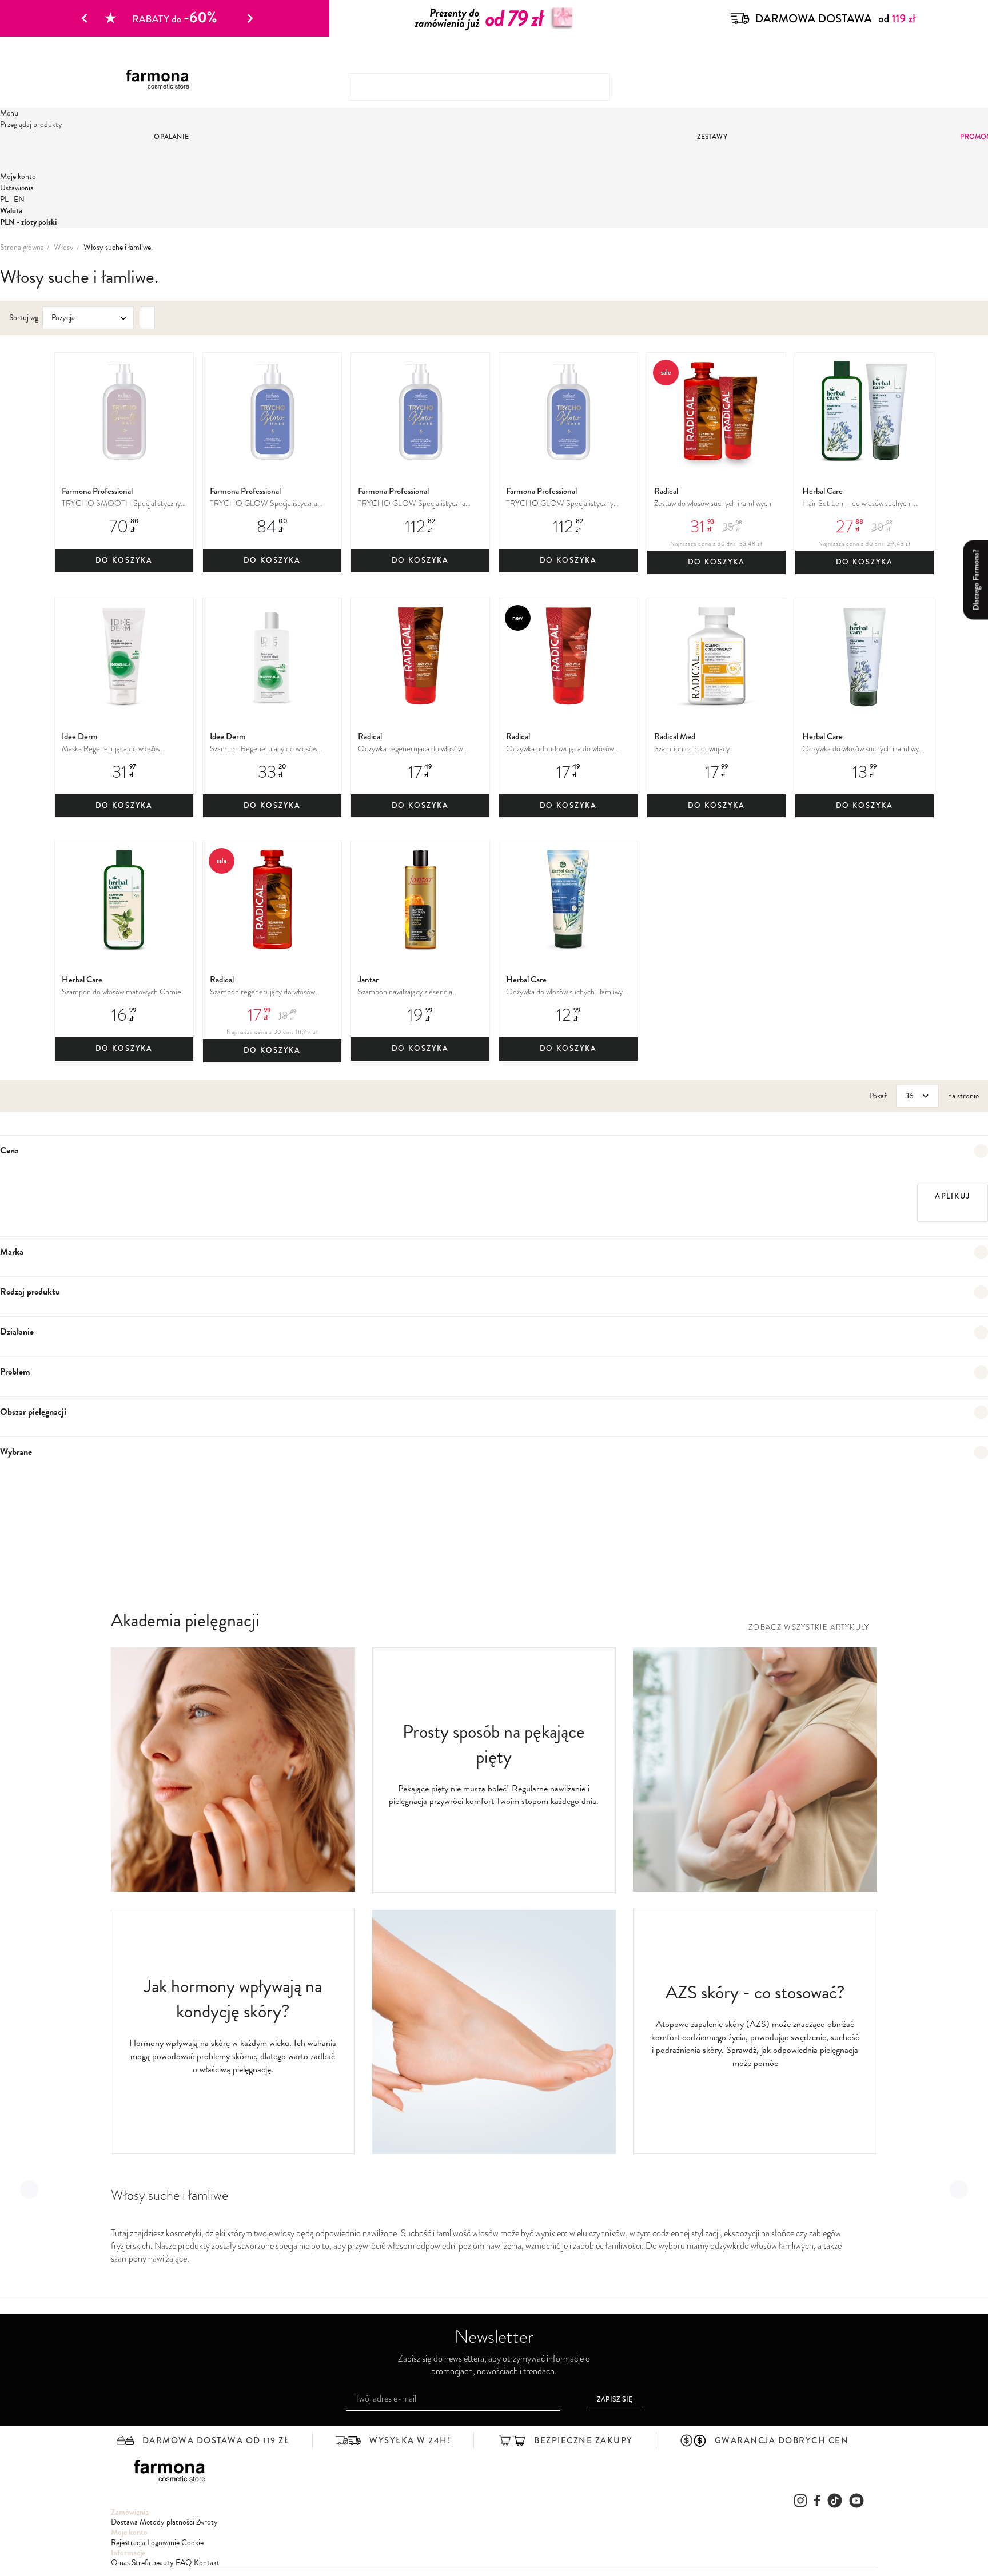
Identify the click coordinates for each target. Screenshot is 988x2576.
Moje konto (18, 176)
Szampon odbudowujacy (692, 749)
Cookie (192, 2543)
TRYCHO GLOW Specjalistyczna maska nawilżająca (264, 504)
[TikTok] (835, 2501)
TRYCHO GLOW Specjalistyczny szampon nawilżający (560, 504)
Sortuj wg (24, 318)
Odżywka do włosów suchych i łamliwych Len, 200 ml (568, 992)
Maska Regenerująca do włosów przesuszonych (111, 749)
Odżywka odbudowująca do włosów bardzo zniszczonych (560, 749)
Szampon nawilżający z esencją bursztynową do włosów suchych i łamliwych (409, 992)
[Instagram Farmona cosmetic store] (800, 2501)
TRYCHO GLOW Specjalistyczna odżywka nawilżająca (412, 504)
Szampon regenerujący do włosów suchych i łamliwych (262, 992)
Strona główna (22, 248)
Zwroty (207, 2522)
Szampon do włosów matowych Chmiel (122, 992)
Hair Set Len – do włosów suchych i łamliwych (858, 504)
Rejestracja (128, 2543)
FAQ (184, 2563)
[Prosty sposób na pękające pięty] (494, 2151)
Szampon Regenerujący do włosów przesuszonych (264, 749)
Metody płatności (167, 2522)
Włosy (64, 248)
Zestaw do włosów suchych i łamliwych (713, 503)
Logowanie (163, 2543)
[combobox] (479, 87)
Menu (9, 113)
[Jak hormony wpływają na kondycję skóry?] (233, 1889)
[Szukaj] (851, 82)
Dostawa (124, 2522)
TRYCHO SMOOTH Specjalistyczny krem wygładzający (121, 504)
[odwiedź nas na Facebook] (817, 2501)
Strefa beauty (153, 2563)
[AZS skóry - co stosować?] (755, 1889)
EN (19, 199)
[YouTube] (856, 2501)
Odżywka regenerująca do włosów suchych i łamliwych (410, 749)
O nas (120, 2563)
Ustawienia (17, 188)
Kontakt (207, 2563)
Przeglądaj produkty (31, 124)
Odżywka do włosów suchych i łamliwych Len (864, 749)
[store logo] (162, 80)
